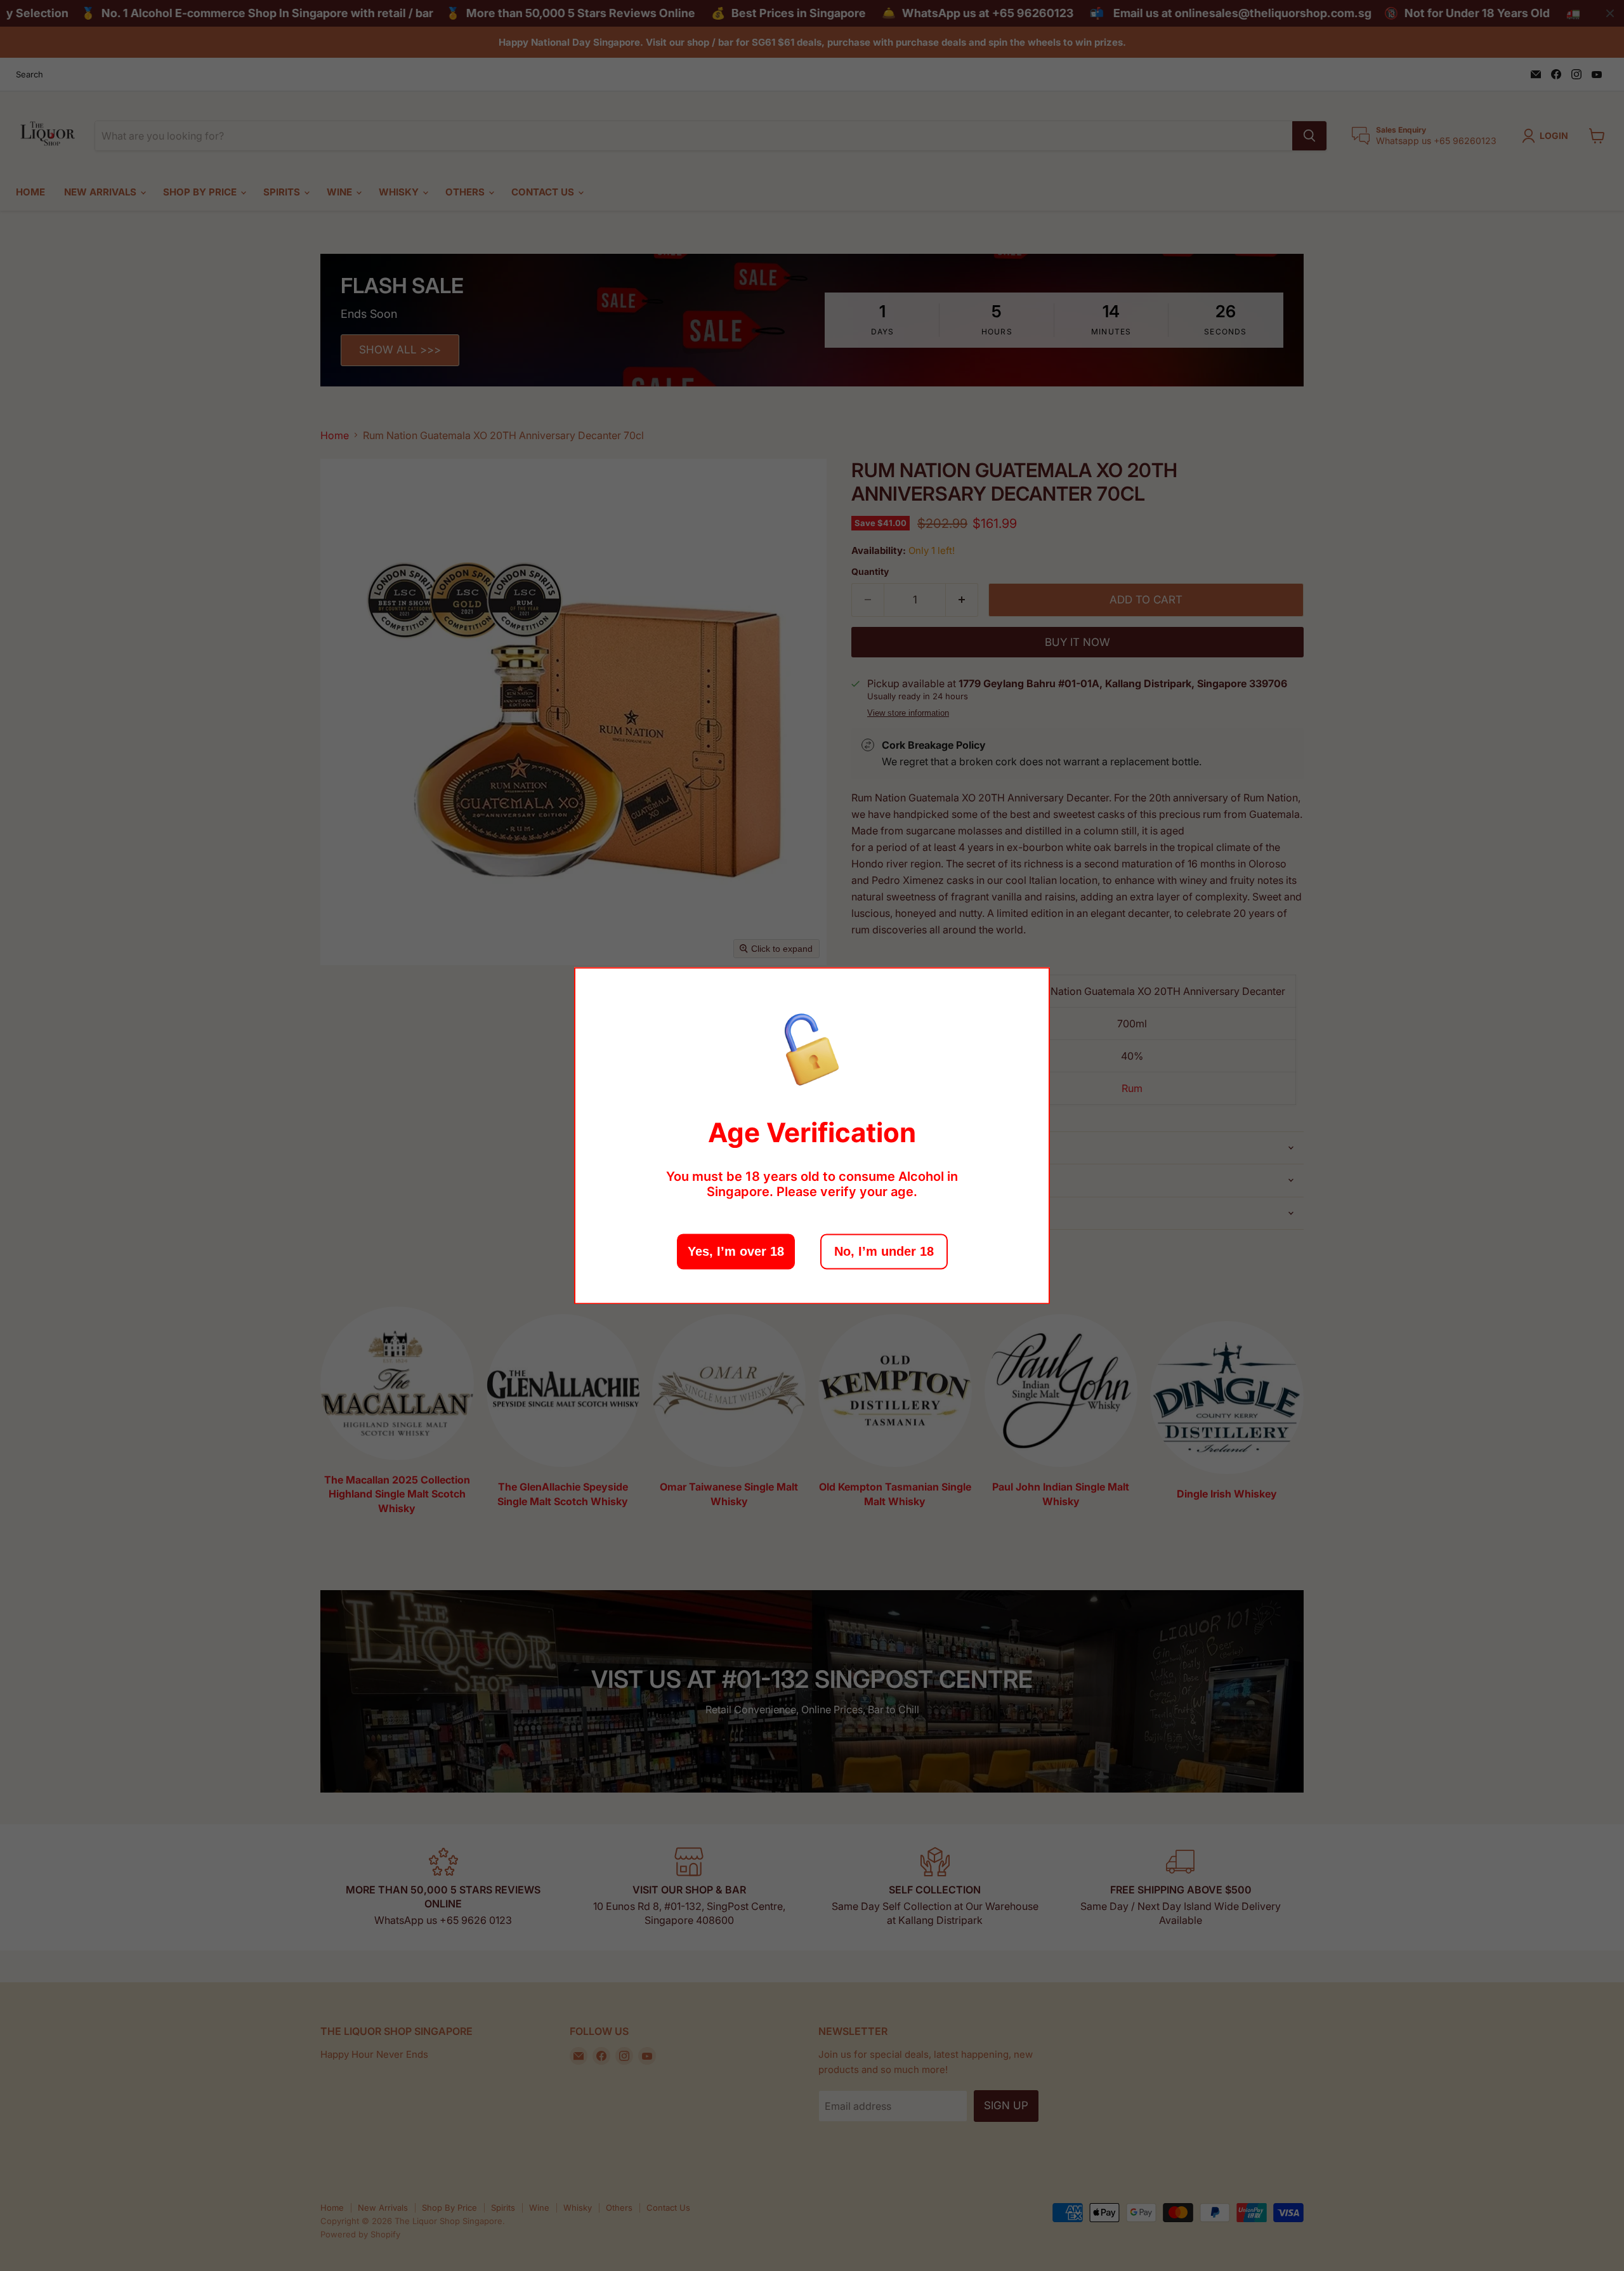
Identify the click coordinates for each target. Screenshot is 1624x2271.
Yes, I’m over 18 (736, 1251)
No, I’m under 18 (884, 1251)
